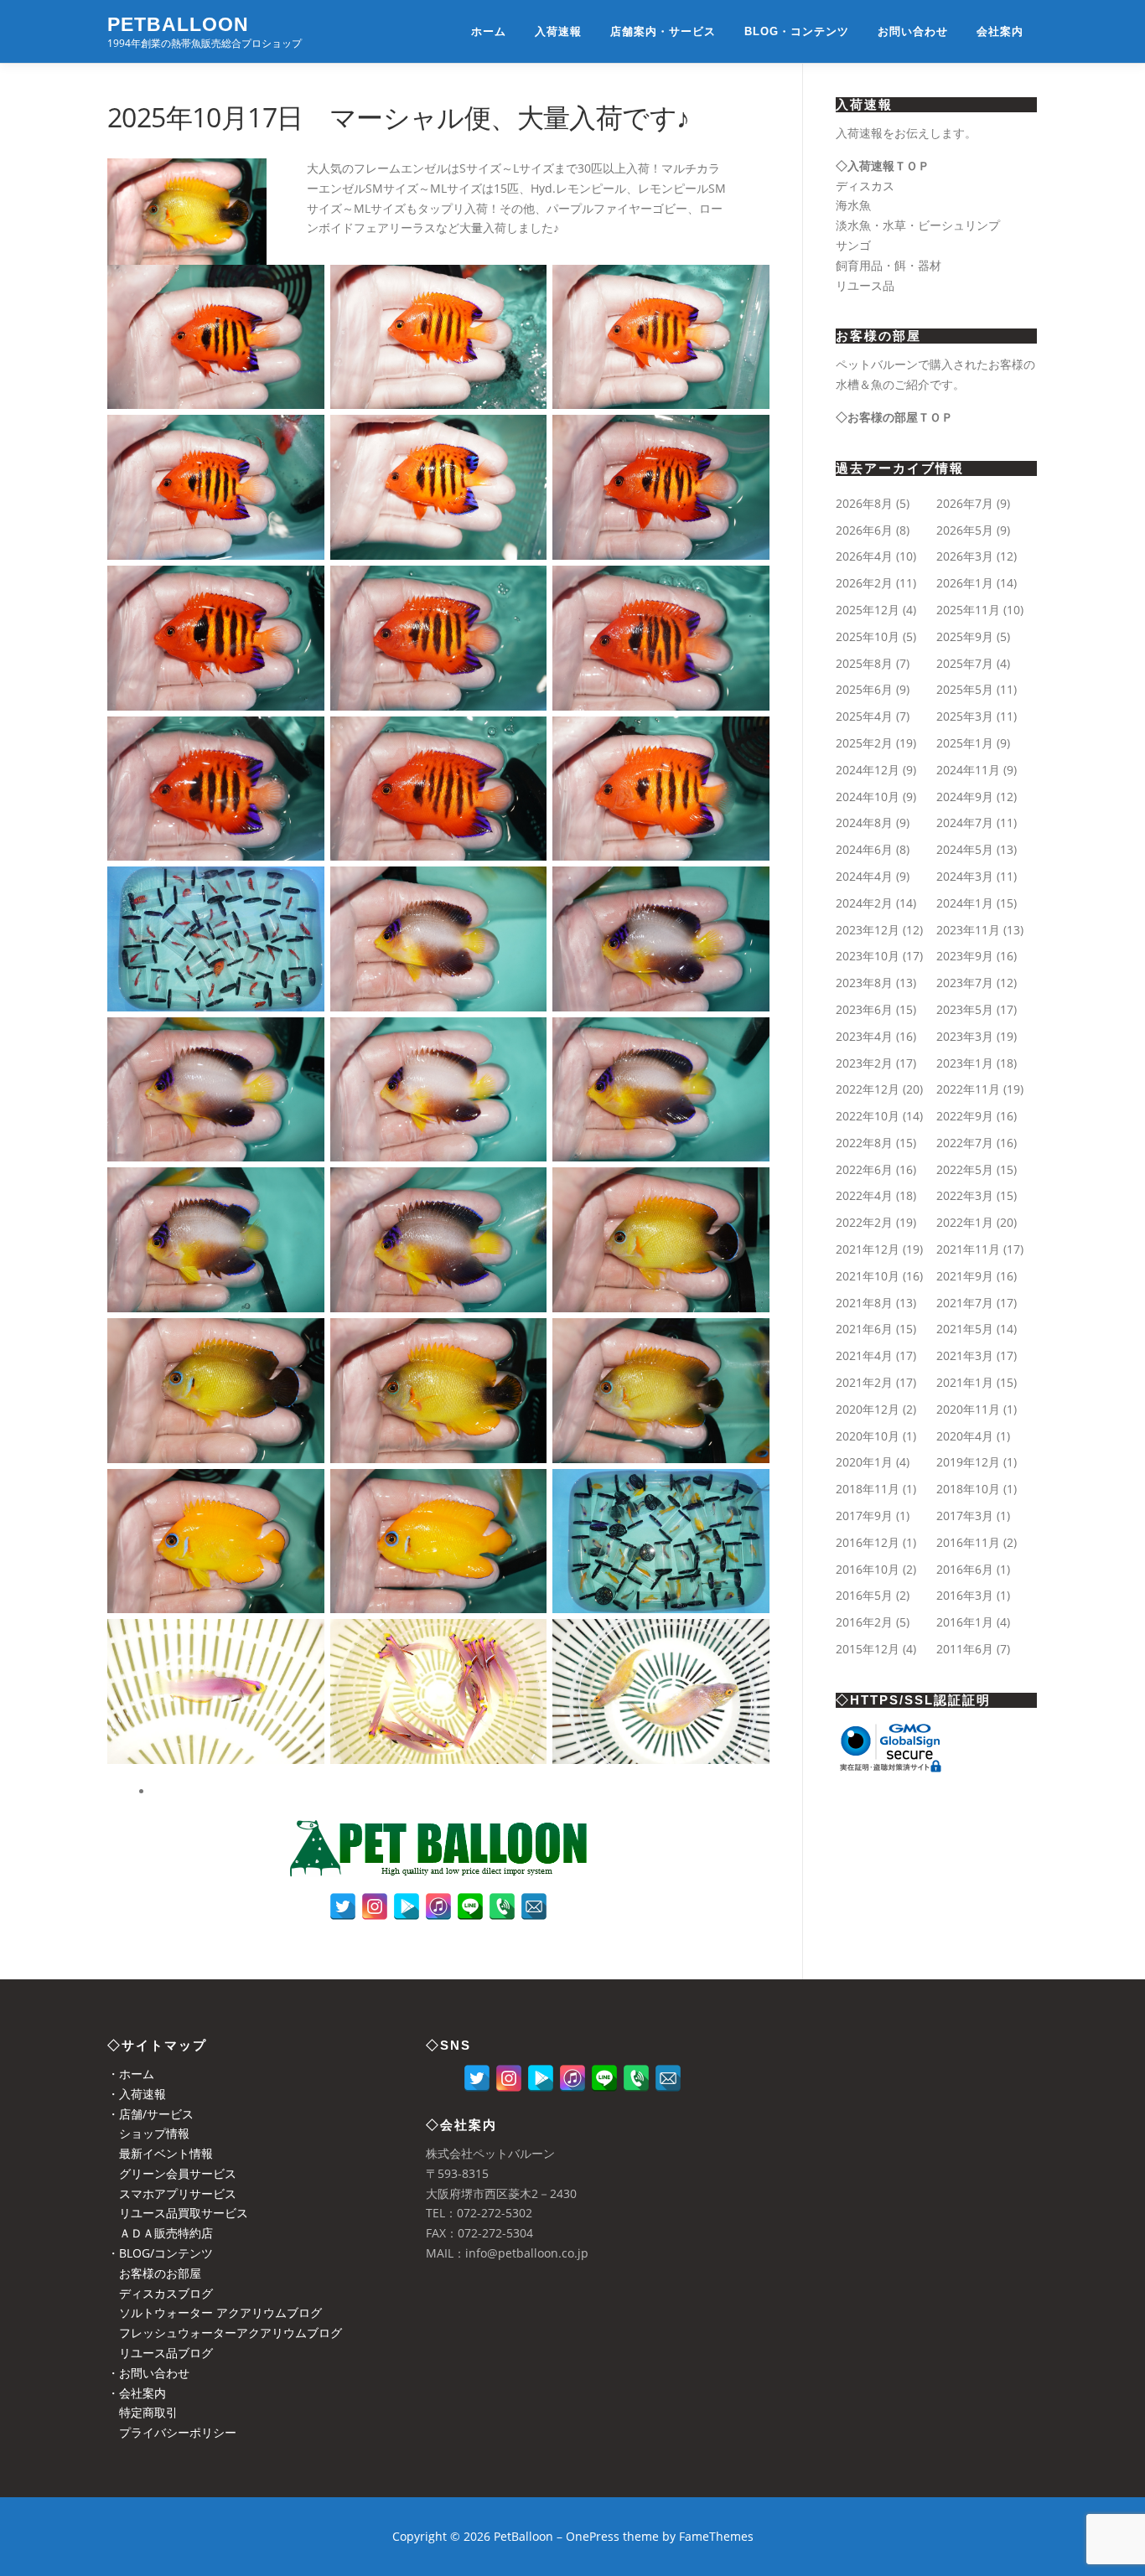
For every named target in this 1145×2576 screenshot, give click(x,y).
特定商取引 (142, 2412)
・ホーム (131, 2074)
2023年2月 (864, 1063)
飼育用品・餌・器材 (889, 265)
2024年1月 (965, 903)
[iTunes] (438, 1906)
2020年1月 (864, 1462)
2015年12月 (868, 1649)
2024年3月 (965, 876)
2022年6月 (864, 1169)
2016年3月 (965, 1595)
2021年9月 (965, 1276)
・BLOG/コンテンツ (160, 2253)
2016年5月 (864, 1595)
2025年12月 (868, 610)
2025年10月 (868, 636)
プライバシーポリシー (172, 2432)
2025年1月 (965, 743)
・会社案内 (137, 2393)
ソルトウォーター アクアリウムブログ (215, 2312)
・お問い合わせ (148, 2373)
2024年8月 (864, 822)
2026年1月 (965, 583)
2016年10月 (868, 1569)
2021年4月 (864, 1355)
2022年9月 (965, 1116)
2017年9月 (864, 1516)
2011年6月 (965, 1649)
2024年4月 (864, 876)
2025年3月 (965, 716)
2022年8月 (864, 1143)
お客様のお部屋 (154, 2273)
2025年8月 (864, 663)
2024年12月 (868, 770)
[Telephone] (502, 1906)
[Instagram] (375, 1906)
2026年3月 (965, 556)
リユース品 (865, 285)
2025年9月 (965, 636)
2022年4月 (864, 1195)
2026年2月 (864, 583)
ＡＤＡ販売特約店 (160, 2233)
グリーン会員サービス (172, 2173)
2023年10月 (868, 956)
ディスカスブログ (160, 2293)
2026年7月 (965, 503)
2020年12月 (868, 1409)
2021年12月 (868, 1249)
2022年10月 (868, 1116)
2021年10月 (868, 1276)
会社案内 (1000, 31)
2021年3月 (965, 1355)
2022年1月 (965, 1222)
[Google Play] (407, 1906)
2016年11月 (968, 1542)
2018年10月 (968, 1489)
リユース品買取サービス (178, 2213)
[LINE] (470, 1906)
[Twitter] (343, 1906)
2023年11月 (968, 930)
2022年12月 (868, 1089)
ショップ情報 (148, 2133)
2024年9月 (965, 797)
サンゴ (853, 245)
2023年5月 (965, 1009)
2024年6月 (864, 849)
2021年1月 (965, 1382)
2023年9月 (965, 956)
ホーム (489, 31)
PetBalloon (178, 24)
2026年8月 (864, 503)
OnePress (593, 2536)
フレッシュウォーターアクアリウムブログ (225, 2333)
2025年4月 (864, 716)
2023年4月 (864, 1036)
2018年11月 (868, 1489)
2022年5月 (965, 1169)
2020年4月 (965, 1436)
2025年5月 (965, 689)
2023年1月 (965, 1063)
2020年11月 (968, 1409)
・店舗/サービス (150, 2114)
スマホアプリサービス (172, 2193)
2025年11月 (968, 610)
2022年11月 (968, 1089)
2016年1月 (965, 1622)
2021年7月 (965, 1303)
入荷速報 (558, 31)
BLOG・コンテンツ (797, 31)
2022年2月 (864, 1222)
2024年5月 (965, 849)
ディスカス (865, 186)
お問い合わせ (913, 31)
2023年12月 (868, 930)
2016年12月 (868, 1542)
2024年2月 (864, 903)
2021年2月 (864, 1382)
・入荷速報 (137, 2094)
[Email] (534, 1906)
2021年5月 (965, 1329)
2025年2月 (864, 743)
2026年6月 (864, 530)
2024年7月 (965, 822)
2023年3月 (965, 1036)
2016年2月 (864, 1622)
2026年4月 (864, 556)
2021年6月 (864, 1329)
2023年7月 (965, 983)
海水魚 (853, 205)
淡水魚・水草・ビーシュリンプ (918, 225)
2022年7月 (965, 1143)
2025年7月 (965, 663)
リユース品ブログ (160, 2353)
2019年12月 (968, 1462)
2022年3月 (965, 1195)
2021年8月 (864, 1303)
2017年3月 (965, 1516)
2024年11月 (968, 770)
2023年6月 (864, 1009)
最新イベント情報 (160, 2153)
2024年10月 (868, 797)
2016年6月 (965, 1569)
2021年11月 (968, 1249)
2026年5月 (965, 530)
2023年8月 (864, 983)
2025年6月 (864, 689)
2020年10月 (868, 1436)
